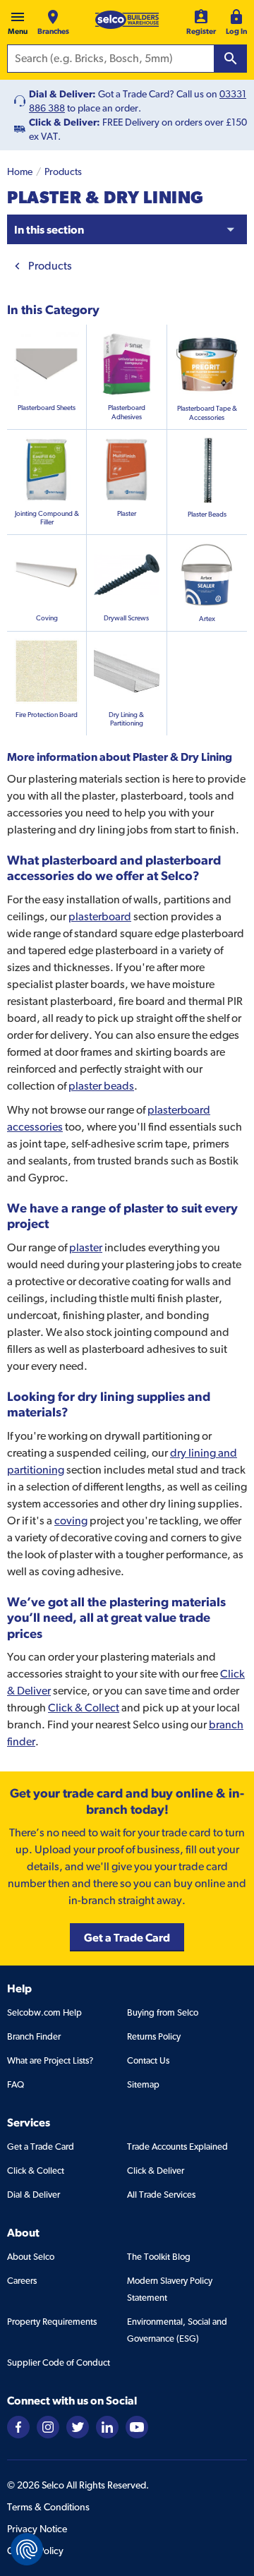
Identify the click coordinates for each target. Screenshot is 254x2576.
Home (20, 171)
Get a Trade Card (41, 2147)
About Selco (31, 2257)
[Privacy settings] (27, 2549)
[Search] (231, 59)
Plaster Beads (207, 514)
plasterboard (100, 916)
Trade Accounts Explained (177, 2147)
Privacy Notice (37, 2529)
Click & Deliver (156, 2171)
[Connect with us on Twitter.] (78, 2426)
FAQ (16, 2084)
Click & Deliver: (65, 122)
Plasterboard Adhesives (127, 412)
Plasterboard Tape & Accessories (207, 413)
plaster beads (101, 1086)
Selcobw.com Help (44, 2012)
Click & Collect (84, 1708)
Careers (22, 2281)
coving (71, 1521)
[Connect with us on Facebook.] (18, 2426)
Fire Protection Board (47, 715)
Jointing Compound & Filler (47, 518)
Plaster (127, 513)
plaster (86, 1247)
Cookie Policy (35, 2551)
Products (63, 171)
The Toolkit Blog (159, 2257)
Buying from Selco (163, 2012)
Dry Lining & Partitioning (126, 719)
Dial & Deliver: (62, 94)
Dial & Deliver (34, 2195)
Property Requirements (52, 2322)
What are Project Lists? (50, 2060)
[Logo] (127, 20)
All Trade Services (161, 2195)
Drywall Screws (126, 618)
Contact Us (148, 2060)
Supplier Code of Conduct (59, 2363)
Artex (207, 619)
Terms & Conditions (48, 2507)
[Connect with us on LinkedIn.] (107, 2426)
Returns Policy (154, 2036)
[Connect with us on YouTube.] (137, 2426)
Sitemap (143, 2084)
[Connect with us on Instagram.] (48, 2426)
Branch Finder (34, 2036)
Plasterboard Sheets (47, 408)
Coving (47, 618)
